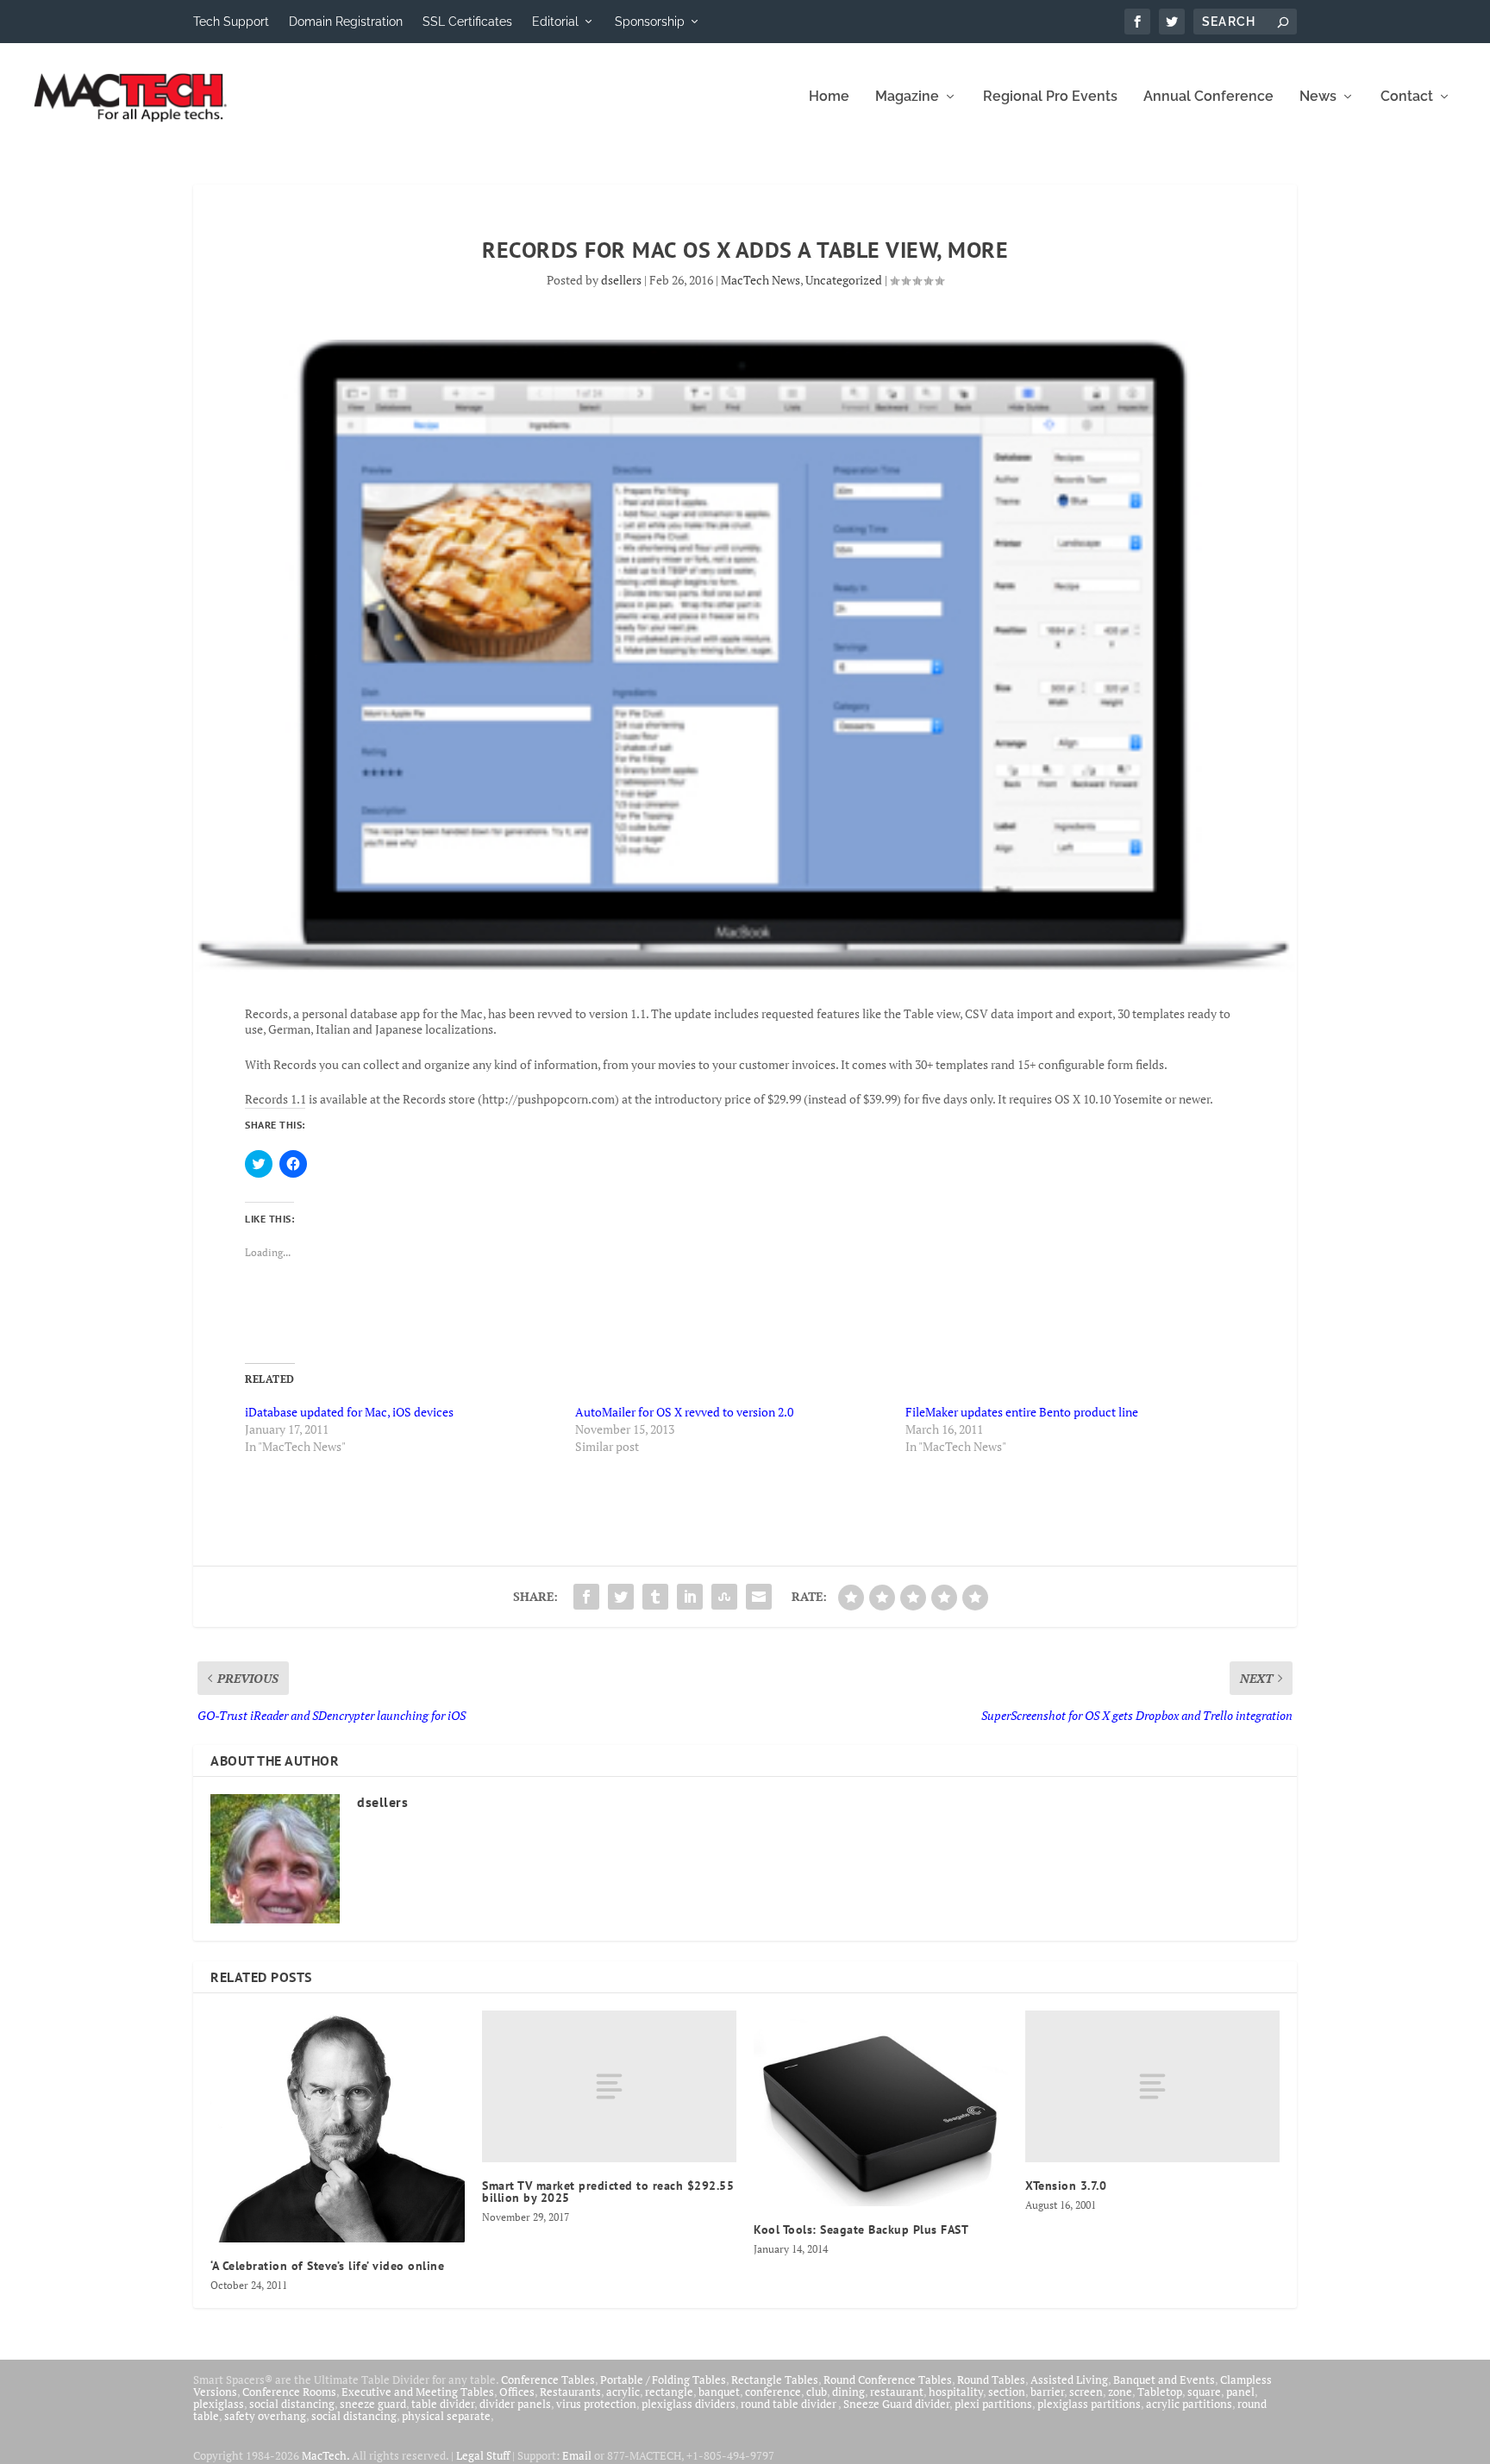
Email (577, 2455)
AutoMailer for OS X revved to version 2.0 (684, 1412)
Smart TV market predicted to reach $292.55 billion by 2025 (608, 2192)
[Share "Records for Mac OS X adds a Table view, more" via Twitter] (621, 1597)
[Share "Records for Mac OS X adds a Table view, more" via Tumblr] (655, 1597)
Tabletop (1160, 2392)
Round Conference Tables (888, 2380)
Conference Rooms (289, 2392)
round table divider (789, 2404)
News (1318, 97)
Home (829, 97)
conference (773, 2392)
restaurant (897, 2392)
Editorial (555, 22)
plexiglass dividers (689, 2404)
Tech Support (231, 22)
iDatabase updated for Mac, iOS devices (349, 1412)
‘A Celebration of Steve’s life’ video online (327, 2266)
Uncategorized (844, 280)
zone (1120, 2392)
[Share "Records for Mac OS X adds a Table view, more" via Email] (759, 1597)
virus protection (596, 2404)
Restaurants (570, 2392)
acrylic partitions (1189, 2404)
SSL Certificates (467, 22)
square (1204, 2392)
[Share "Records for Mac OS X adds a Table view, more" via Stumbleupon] (724, 1597)
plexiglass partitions (1089, 2404)
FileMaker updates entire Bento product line (1022, 1412)
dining (848, 2392)
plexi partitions (993, 2404)
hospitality (956, 2392)
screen (1086, 2392)
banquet (719, 2392)
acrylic (623, 2392)
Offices (517, 2392)
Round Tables (991, 2380)
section (1007, 2392)
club (817, 2392)
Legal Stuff (483, 2455)
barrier (1047, 2392)
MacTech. (326, 2455)
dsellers (621, 280)
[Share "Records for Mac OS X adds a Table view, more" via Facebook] (586, 1597)
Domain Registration (346, 22)
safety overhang (265, 2416)
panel (1240, 2392)
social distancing (292, 2404)
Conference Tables (548, 2380)
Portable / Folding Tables (663, 2380)
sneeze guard (373, 2404)
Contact (1407, 97)
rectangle (669, 2392)
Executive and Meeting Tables (418, 2392)
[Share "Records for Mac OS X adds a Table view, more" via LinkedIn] (690, 1597)
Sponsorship (650, 22)
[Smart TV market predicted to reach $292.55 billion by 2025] (609, 2087)
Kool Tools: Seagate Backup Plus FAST (861, 2229)
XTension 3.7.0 (1066, 2186)
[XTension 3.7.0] (1152, 2087)
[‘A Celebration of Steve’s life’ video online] (338, 2126)
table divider (443, 2404)
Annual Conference (1208, 97)
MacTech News (761, 280)
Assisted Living (1069, 2380)
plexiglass (219, 2404)
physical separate (446, 2416)
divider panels (515, 2404)
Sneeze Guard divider (896, 2404)
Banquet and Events (1164, 2380)
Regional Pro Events (1050, 97)
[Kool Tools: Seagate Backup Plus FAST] (881, 2108)
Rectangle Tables (775, 2380)
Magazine (907, 97)
